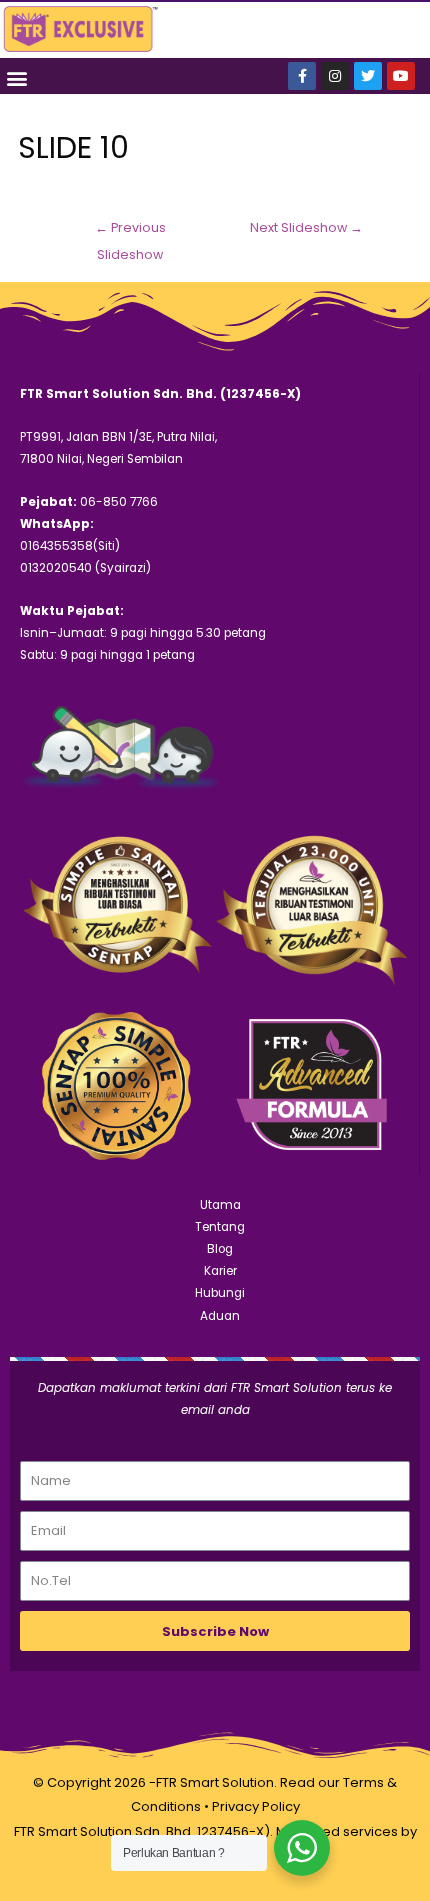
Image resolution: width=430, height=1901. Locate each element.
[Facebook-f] (302, 76)
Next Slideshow (306, 227)
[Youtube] (401, 76)
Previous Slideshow (130, 232)
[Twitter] (368, 76)
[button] (16, 77)
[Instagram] (335, 76)
